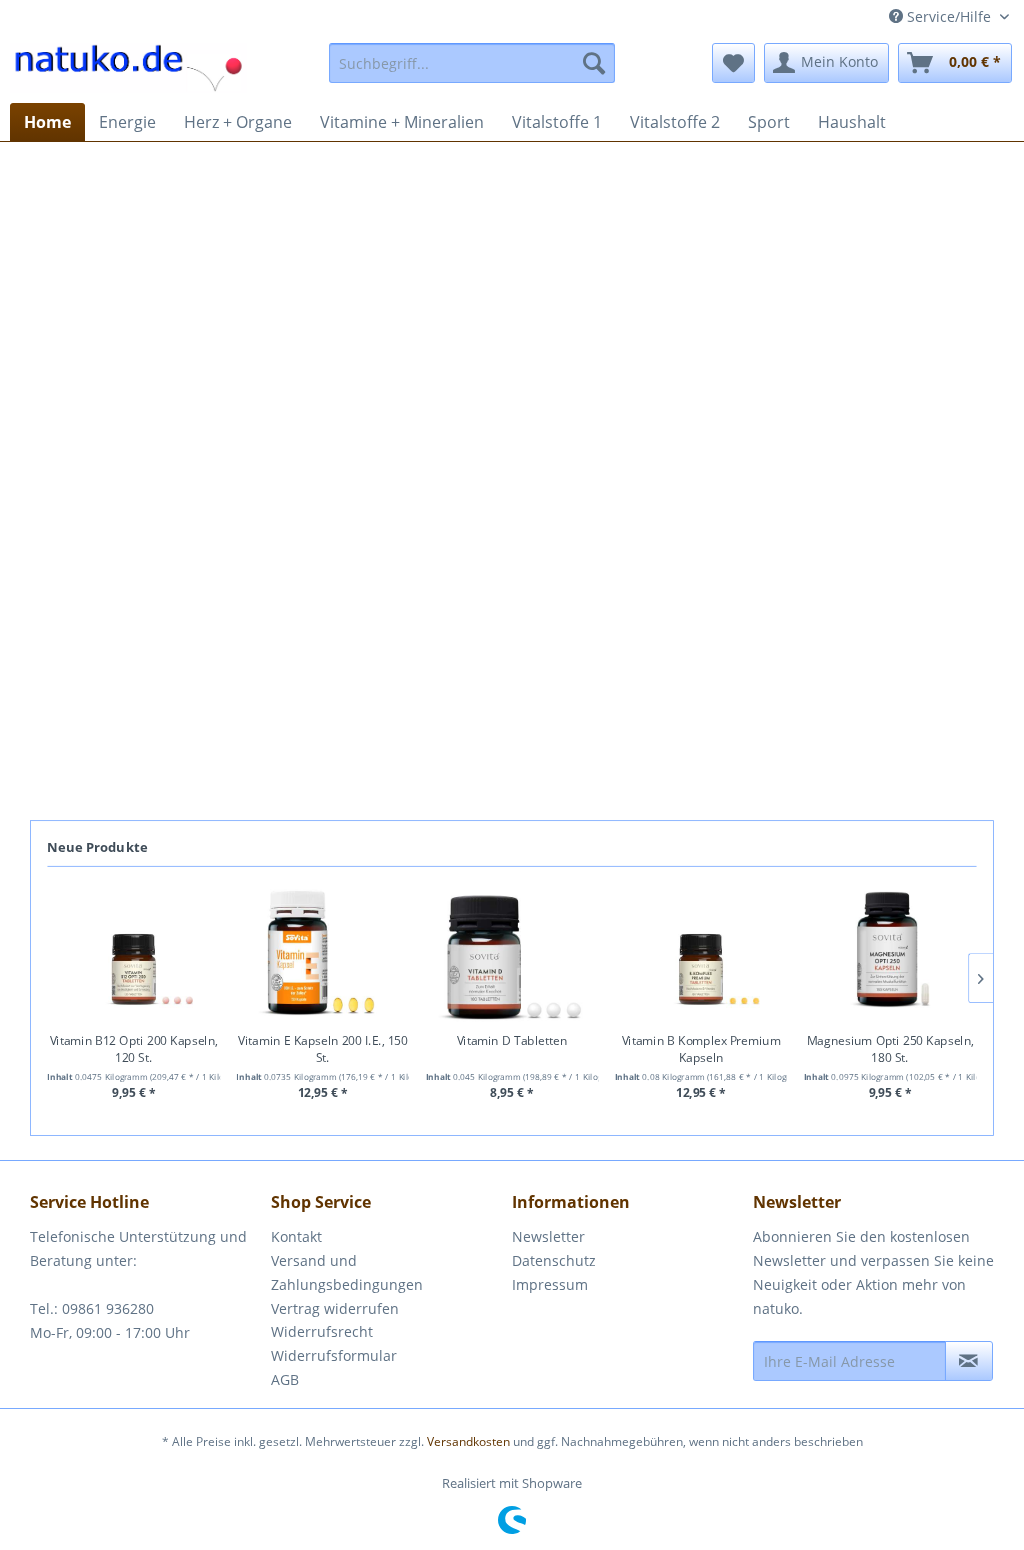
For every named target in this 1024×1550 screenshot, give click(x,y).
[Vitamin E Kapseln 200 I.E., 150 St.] (323, 953)
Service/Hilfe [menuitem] (949, 16)
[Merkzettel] (733, 63)
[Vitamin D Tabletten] (512, 953)
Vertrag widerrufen (335, 1308)
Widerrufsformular (334, 1355)
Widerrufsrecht (322, 1331)
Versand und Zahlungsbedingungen (347, 1272)
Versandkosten (468, 1441)
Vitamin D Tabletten (512, 1041)
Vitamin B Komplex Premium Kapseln (701, 1049)
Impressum (550, 1284)
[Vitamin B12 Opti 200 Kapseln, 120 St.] (133, 953)
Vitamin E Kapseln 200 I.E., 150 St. (323, 1049)
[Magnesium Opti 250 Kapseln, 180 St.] (890, 953)
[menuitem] (472, 63)
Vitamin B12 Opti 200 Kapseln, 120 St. (134, 1049)
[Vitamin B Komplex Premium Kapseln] (701, 953)
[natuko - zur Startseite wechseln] (128, 68)
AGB (285, 1379)
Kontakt (296, 1236)
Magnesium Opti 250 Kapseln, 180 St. (890, 1049)
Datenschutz (554, 1260)
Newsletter (548, 1236)
